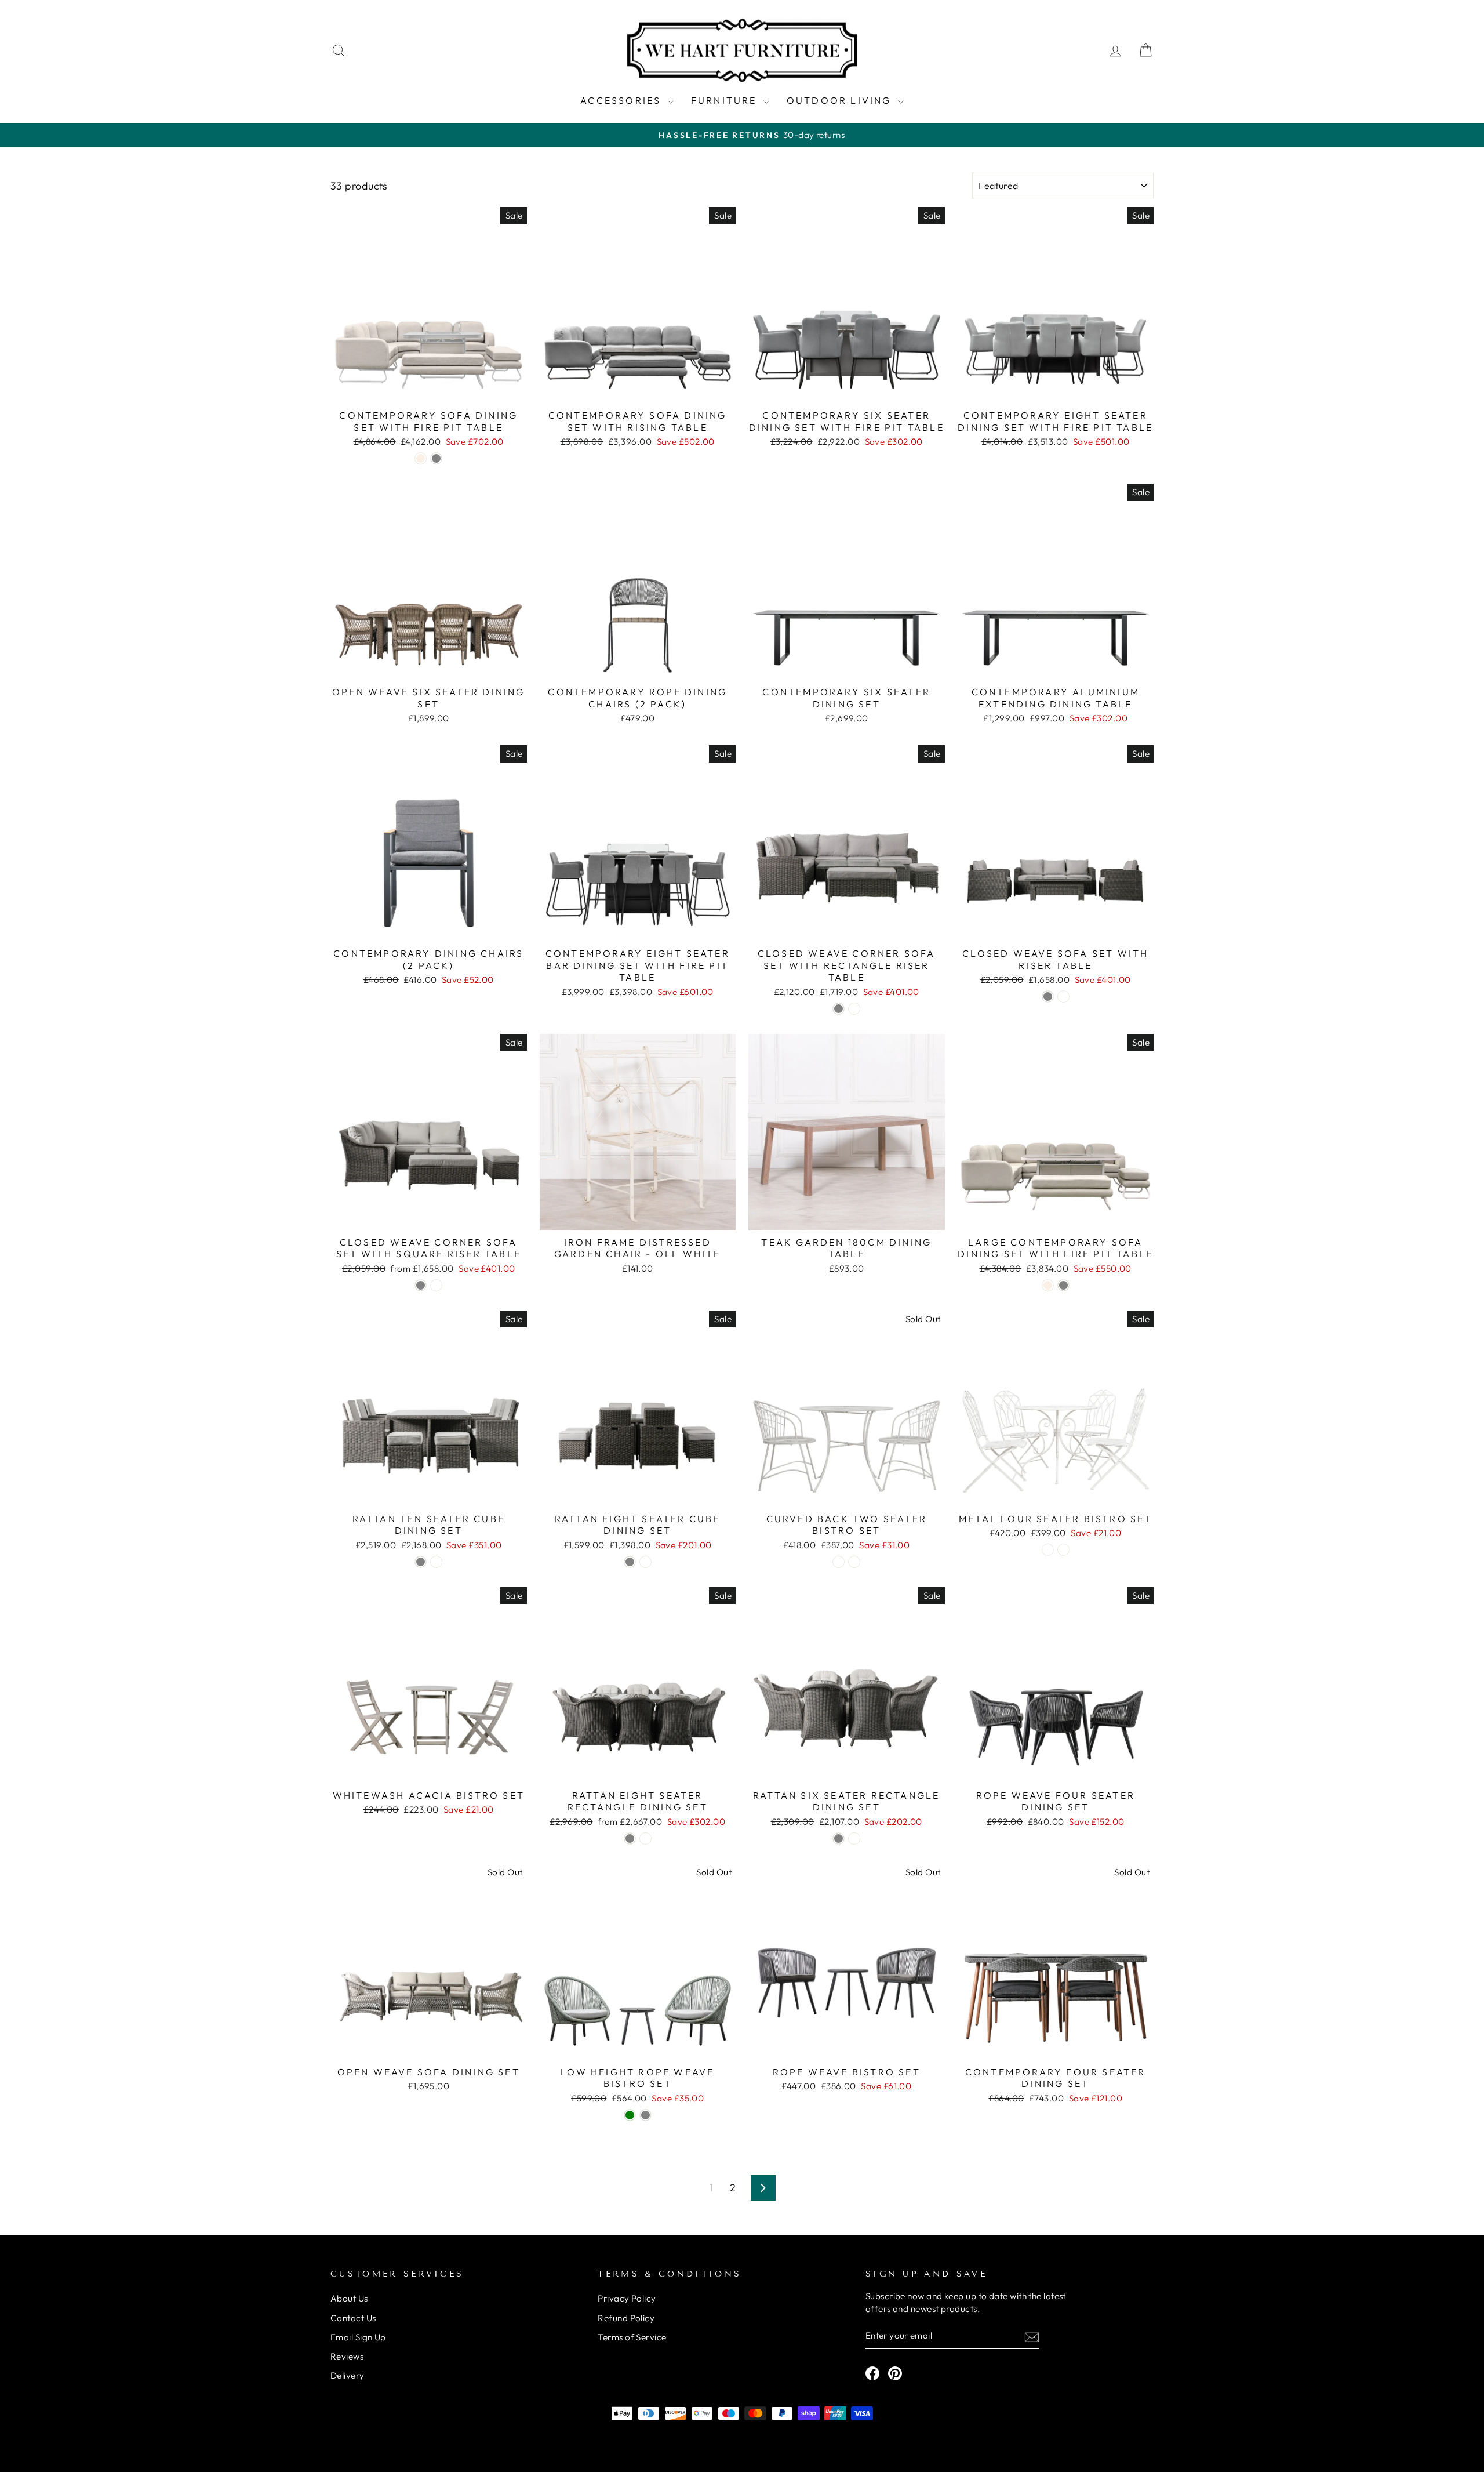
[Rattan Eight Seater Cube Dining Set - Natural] (645, 1562)
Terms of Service (632, 2337)
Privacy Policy (627, 2298)
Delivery (348, 2375)
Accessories (622, 100)
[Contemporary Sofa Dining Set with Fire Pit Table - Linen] (421, 458)
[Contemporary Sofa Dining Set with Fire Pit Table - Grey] (436, 458)
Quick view (429, 389)
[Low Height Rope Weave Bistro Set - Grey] (645, 2115)
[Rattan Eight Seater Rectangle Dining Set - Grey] (630, 1838)
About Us (349, 2298)
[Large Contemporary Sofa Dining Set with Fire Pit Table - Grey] (1063, 1285)
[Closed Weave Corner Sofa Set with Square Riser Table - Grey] (421, 1285)
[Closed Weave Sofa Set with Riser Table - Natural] (1063, 997)
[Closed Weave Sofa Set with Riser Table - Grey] (1048, 997)
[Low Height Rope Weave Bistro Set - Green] (630, 2115)
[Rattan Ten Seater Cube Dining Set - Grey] (421, 1562)
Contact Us (353, 2318)
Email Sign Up (358, 2337)
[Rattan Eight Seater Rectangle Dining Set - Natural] (645, 1838)
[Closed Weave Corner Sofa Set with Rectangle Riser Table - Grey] (839, 1009)
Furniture (726, 100)
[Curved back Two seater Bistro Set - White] (839, 1562)
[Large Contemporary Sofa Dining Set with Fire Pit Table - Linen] (1048, 1285)
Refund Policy (626, 2318)
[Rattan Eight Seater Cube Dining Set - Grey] (630, 1562)
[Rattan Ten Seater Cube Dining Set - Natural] (436, 1562)
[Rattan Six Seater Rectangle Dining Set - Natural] (854, 1838)
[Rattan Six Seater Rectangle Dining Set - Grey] (839, 1838)
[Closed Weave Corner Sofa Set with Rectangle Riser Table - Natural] (854, 1009)
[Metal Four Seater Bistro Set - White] (1048, 1550)
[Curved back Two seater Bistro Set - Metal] (854, 1562)
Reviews (347, 2356)
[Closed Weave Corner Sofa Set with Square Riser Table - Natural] (436, 1285)
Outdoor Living (841, 100)
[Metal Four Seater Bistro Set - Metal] (1063, 1550)
